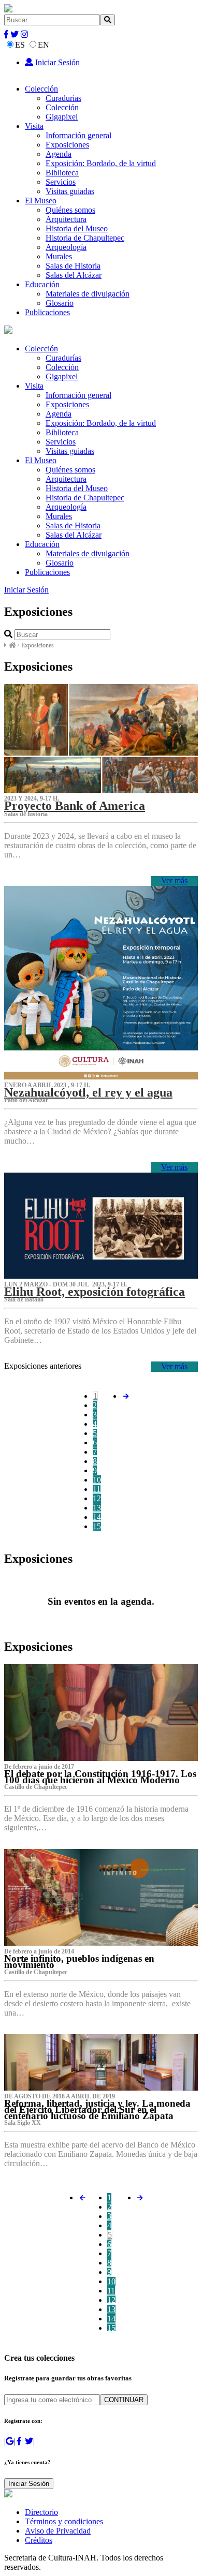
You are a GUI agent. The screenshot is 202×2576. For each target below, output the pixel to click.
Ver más (174, 880)
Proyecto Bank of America (75, 806)
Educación (42, 284)
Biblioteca (62, 173)
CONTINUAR (124, 2400)
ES (20, 45)
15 (97, 1526)
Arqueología (66, 247)
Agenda (59, 154)
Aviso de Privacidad (58, 2531)
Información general (78, 135)
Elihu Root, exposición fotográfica (95, 1292)
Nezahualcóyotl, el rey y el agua (88, 1092)
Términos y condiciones (64, 2521)
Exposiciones (67, 145)
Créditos (39, 2540)
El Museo (41, 201)
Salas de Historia (73, 266)
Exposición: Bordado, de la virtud (101, 163)
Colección (41, 89)
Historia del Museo (77, 228)
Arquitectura (66, 219)
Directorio (41, 2512)
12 (97, 1498)
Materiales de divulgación (88, 294)
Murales (59, 256)
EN (44, 45)
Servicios (61, 182)
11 (97, 1489)
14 (97, 1517)
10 (97, 1480)
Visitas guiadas (70, 191)
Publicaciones (47, 312)
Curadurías (63, 98)
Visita (34, 126)
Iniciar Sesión (56, 62)
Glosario (60, 303)
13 (97, 1508)
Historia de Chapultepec (85, 238)
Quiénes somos (70, 210)
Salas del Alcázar (74, 275)
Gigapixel (62, 117)
